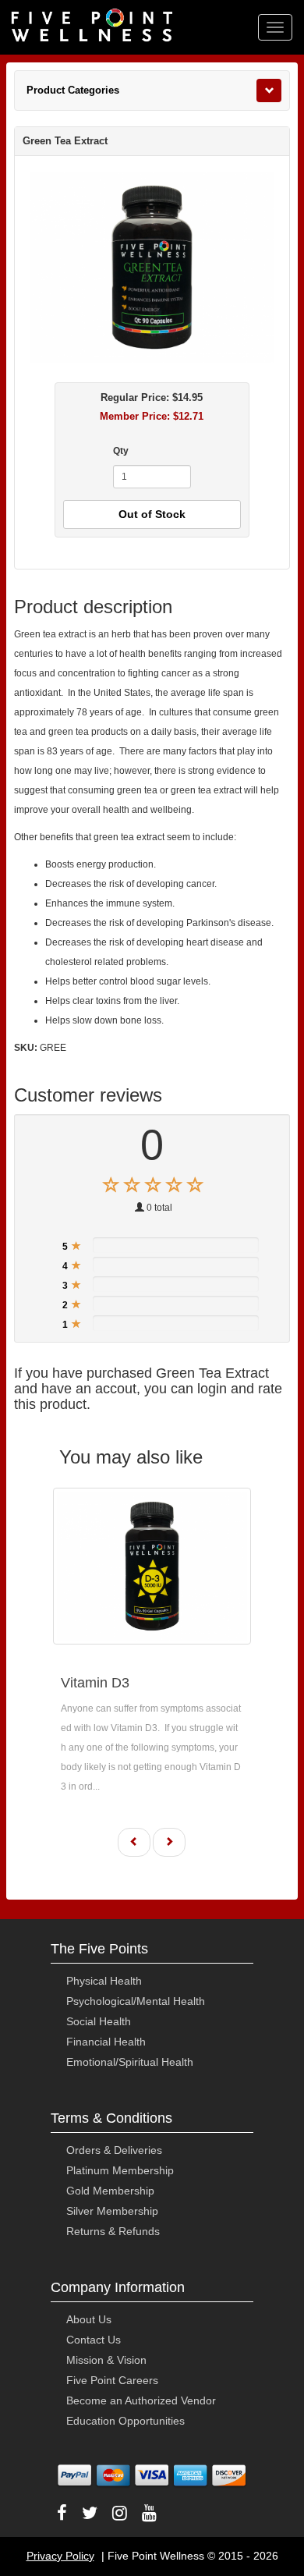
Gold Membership (110, 2191)
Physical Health (104, 1981)
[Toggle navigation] (269, 90)
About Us (89, 2319)
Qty (121, 451)
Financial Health (106, 2042)
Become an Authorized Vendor (141, 2400)
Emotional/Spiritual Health (130, 2062)
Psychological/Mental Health (136, 2001)
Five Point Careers (112, 2380)
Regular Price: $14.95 (152, 397)
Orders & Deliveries (114, 2150)
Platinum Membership (120, 2170)
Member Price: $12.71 (152, 416)
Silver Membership (112, 2211)
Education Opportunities (125, 2421)
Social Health (99, 2021)
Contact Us (94, 2340)
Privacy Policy (60, 2556)
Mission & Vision (106, 2360)
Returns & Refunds (113, 2231)
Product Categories (73, 90)
